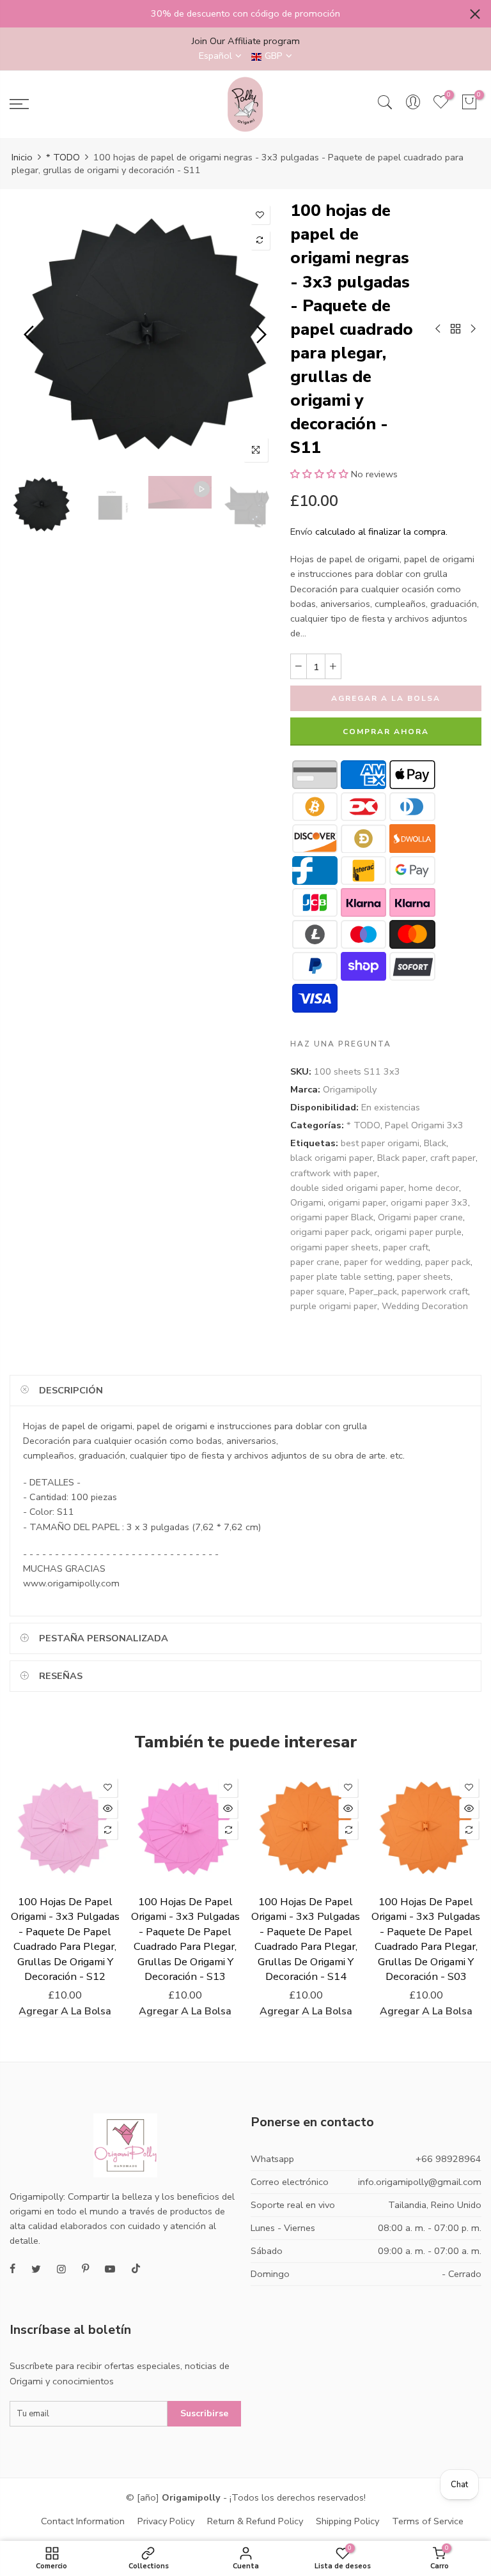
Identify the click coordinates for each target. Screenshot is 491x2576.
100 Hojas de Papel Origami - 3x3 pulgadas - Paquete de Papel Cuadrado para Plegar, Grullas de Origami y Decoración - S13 (185, 1939)
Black (435, 1143)
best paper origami (380, 1143)
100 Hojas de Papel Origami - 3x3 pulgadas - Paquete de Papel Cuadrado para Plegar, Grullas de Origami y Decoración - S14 (306, 1939)
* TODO (63, 157)
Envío (301, 532)
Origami (307, 1202)
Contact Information (83, 2521)
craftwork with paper (334, 1173)
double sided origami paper (347, 1188)
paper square (317, 1291)
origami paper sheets (334, 1247)
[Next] (260, 334)
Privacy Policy (166, 2521)
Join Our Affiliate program (246, 41)
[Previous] (30, 334)
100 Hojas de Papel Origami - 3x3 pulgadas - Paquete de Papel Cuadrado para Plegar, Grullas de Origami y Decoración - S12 (65, 1939)
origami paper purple (418, 1232)
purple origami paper (334, 1306)
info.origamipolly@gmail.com (420, 2182)
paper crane (315, 1262)
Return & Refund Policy (255, 2521)
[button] (319, 474)
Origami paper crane (420, 1217)
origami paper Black (332, 1217)
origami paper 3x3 (429, 1202)
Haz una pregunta (341, 1044)
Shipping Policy (347, 2521)
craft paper (453, 1158)
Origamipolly (350, 1089)
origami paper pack (330, 1232)
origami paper (357, 1202)
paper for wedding (382, 1262)
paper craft (406, 1247)
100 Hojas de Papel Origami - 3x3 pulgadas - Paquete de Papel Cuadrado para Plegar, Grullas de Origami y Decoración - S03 (426, 1939)
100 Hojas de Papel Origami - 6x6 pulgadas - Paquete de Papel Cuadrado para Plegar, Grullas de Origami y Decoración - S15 (110, 2552)
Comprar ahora (386, 732)
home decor (434, 1188)
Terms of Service (428, 2521)
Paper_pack (373, 1291)
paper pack (448, 1262)
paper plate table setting (341, 1276)
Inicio (22, 157)
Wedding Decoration (425, 1306)
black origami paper (331, 1158)
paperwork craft (435, 1291)
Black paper (401, 1158)
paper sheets (424, 1276)
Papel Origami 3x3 (424, 1125)
